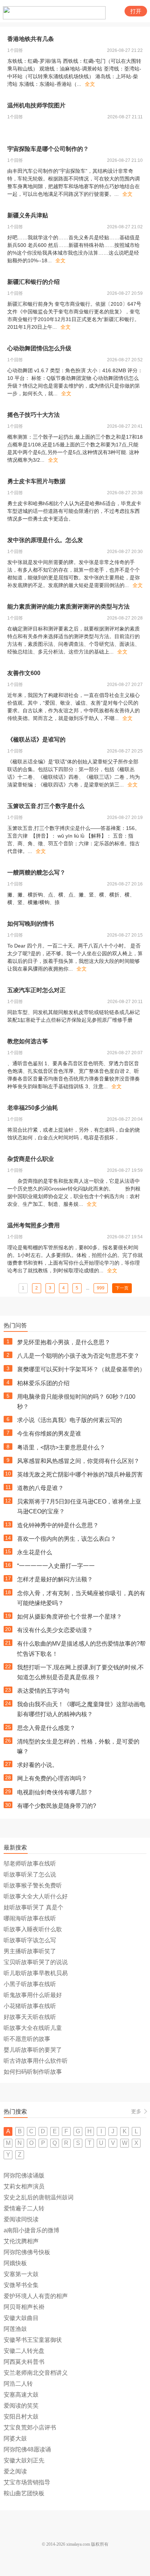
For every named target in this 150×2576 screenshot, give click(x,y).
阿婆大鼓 (15, 2438)
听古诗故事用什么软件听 (36, 2061)
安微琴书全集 (21, 2285)
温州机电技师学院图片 (36, 105)
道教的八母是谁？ (40, 1488)
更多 (136, 2111)
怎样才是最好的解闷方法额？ (55, 1579)
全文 (90, 84)
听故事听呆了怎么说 (30, 1874)
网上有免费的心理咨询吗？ (52, 1778)
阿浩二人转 (18, 2384)
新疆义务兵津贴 (28, 215)
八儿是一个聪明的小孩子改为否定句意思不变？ (78, 1356)
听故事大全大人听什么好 (36, 1896)
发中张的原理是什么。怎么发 (45, 540)
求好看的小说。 (37, 1765)
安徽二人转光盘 (24, 2351)
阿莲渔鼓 (15, 2329)
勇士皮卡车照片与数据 (36, 481)
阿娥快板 (15, 2263)
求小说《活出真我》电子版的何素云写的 (70, 1420)
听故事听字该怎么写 (30, 1940)
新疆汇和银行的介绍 (33, 282)
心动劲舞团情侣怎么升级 (39, 348)
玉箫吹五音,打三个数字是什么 (46, 806)
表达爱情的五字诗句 (43, 1691)
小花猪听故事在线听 (30, 2006)
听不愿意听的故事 (27, 2039)
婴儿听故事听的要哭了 (33, 2050)
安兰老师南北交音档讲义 (36, 2373)
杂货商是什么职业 (31, 1159)
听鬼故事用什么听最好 (33, 1995)
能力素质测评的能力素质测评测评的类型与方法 (68, 607)
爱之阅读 (15, 2471)
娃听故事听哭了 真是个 (33, 1907)
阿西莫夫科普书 (24, 2362)
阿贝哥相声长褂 (24, 2307)
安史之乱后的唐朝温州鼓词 (39, 2197)
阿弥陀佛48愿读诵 (27, 2449)
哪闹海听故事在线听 (30, 1918)
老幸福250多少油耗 (33, 1108)
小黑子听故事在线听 (30, 1984)
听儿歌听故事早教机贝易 (36, 1973)
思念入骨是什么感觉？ (46, 1728)
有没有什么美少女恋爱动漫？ (55, 1630)
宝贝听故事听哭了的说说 (36, 1962)
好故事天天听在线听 (30, 2017)
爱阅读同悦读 (21, 2219)
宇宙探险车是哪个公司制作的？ (48, 149)
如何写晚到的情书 (31, 924)
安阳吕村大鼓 (21, 2417)
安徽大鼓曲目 (21, 2318)
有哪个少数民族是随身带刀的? (57, 1806)
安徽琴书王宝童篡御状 (33, 2340)
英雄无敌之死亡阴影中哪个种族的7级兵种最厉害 (80, 1474)
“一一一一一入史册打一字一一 (56, 1566)
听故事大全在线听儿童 (33, 2028)
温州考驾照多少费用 (33, 1225)
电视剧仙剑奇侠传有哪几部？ (55, 1792)
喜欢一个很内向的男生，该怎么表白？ (67, 1539)
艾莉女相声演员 (24, 2186)
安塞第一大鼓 (21, 2274)
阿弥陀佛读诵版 (24, 2175)
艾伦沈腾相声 (21, 2241)
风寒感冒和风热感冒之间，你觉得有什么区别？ (78, 1461)
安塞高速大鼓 (21, 2395)
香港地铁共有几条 (31, 39)
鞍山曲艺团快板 (24, 2493)
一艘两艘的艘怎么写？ (36, 872)
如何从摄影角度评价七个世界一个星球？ (70, 1617)
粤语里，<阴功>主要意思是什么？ (61, 1447)
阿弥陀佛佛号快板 (27, 2252)
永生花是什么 (35, 1552)
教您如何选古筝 (28, 1041)
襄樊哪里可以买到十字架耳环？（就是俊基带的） (81, 1369)
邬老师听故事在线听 (30, 1864)
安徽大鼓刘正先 (24, 2460)
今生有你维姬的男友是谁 (49, 1434)
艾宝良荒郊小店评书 (30, 2428)
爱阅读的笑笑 (21, 2406)
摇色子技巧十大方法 (33, 415)
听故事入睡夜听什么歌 (33, 1929)
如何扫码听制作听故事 (33, 2072)
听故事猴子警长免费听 (33, 1885)
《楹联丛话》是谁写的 (36, 740)
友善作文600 (24, 673)
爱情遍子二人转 (24, 2208)
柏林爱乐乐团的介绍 (43, 1383)
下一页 (122, 1288)
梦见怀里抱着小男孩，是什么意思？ (64, 1342)
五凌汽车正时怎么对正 (36, 990)
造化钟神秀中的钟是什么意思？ (58, 1525)
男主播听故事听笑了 (30, 1951)
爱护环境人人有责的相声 (36, 2296)
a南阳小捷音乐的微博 (31, 2230)
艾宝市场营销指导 (27, 2482)
